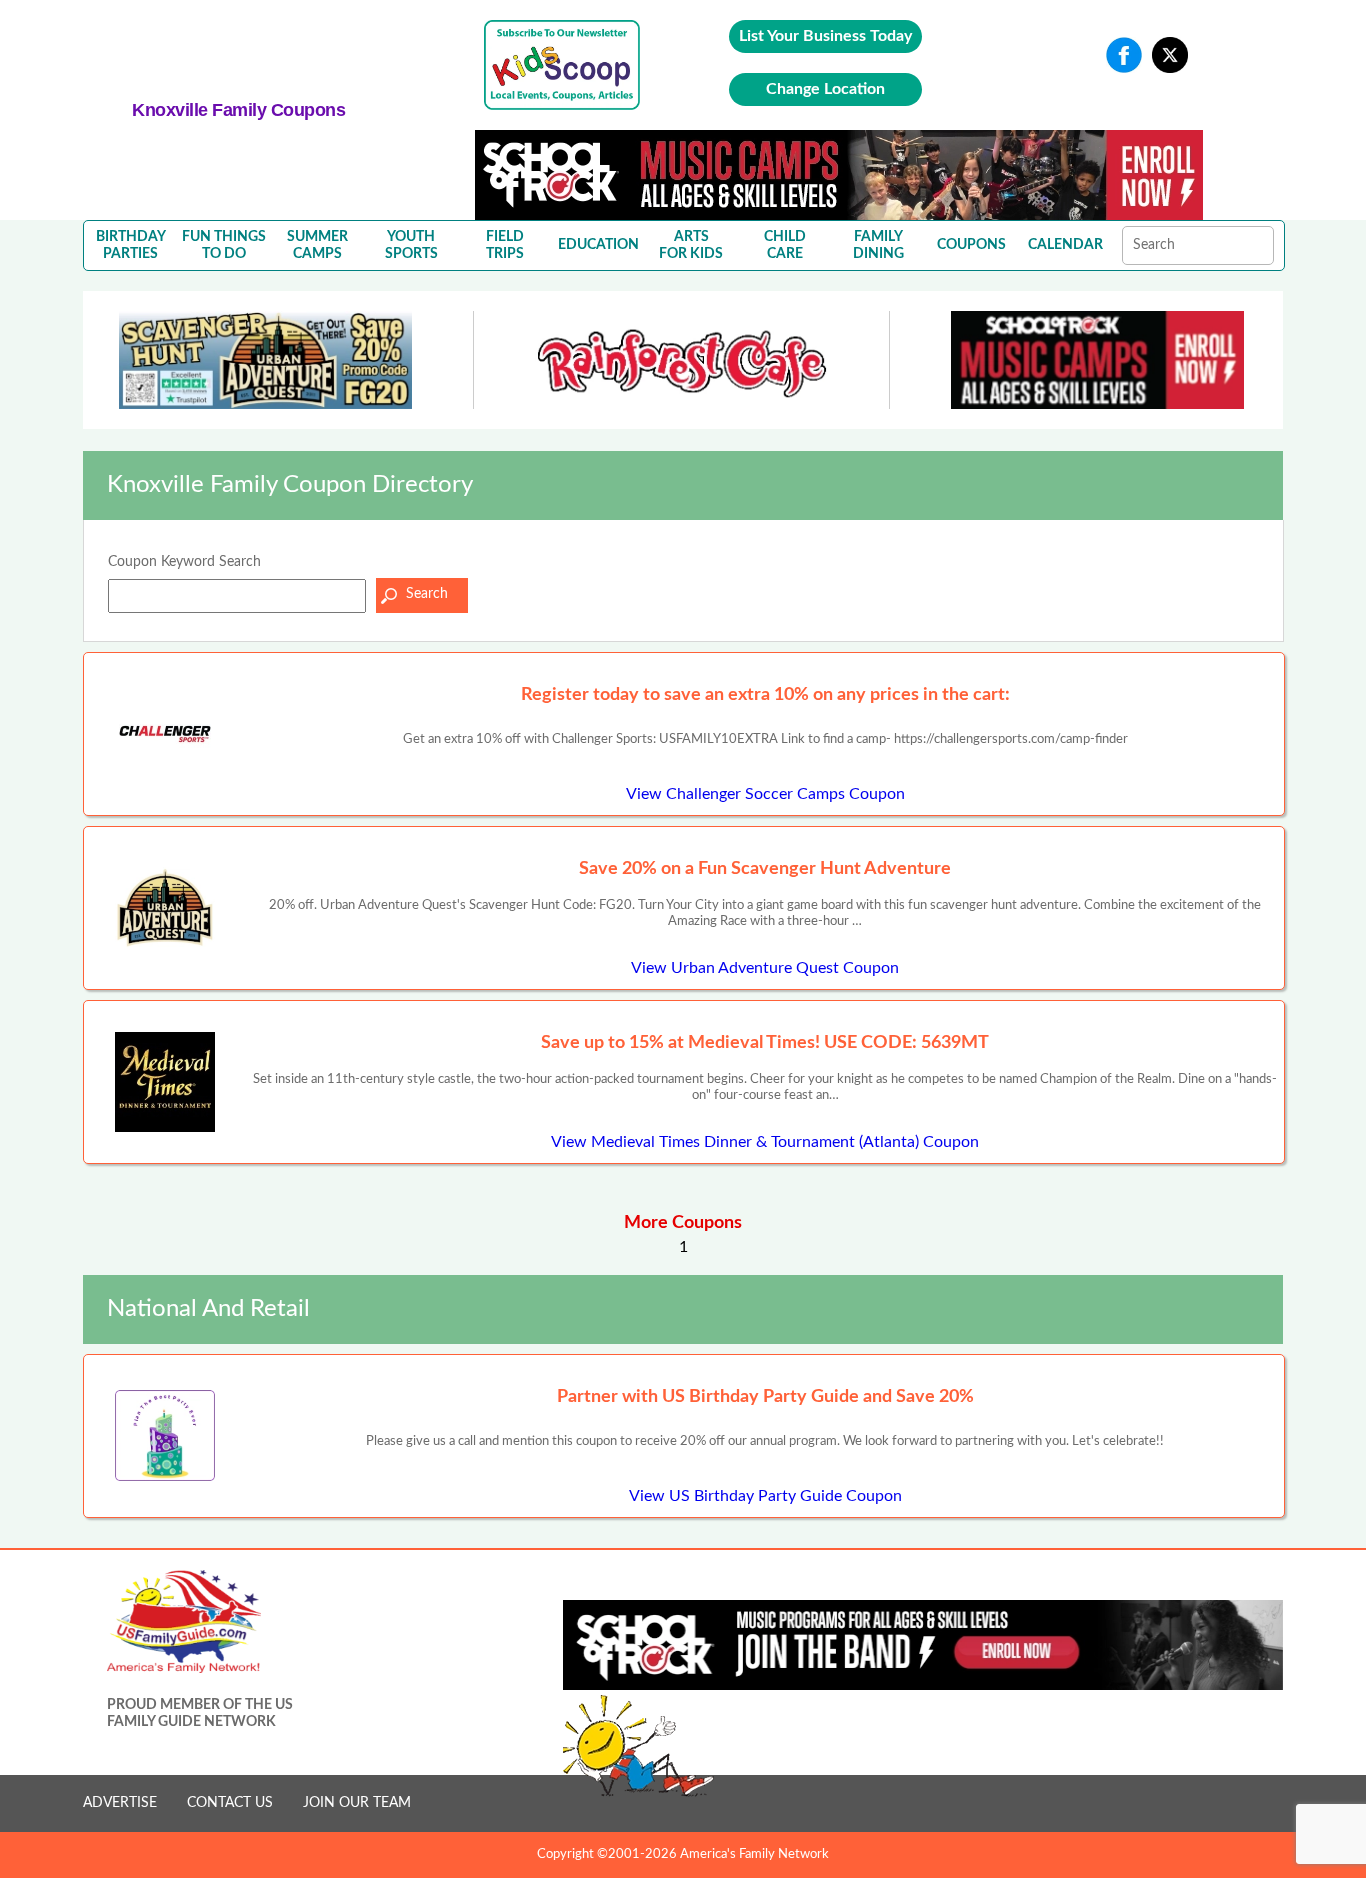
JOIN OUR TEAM (357, 1803)
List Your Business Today (825, 36)
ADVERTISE (120, 1803)
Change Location (825, 89)
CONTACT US (230, 1803)
